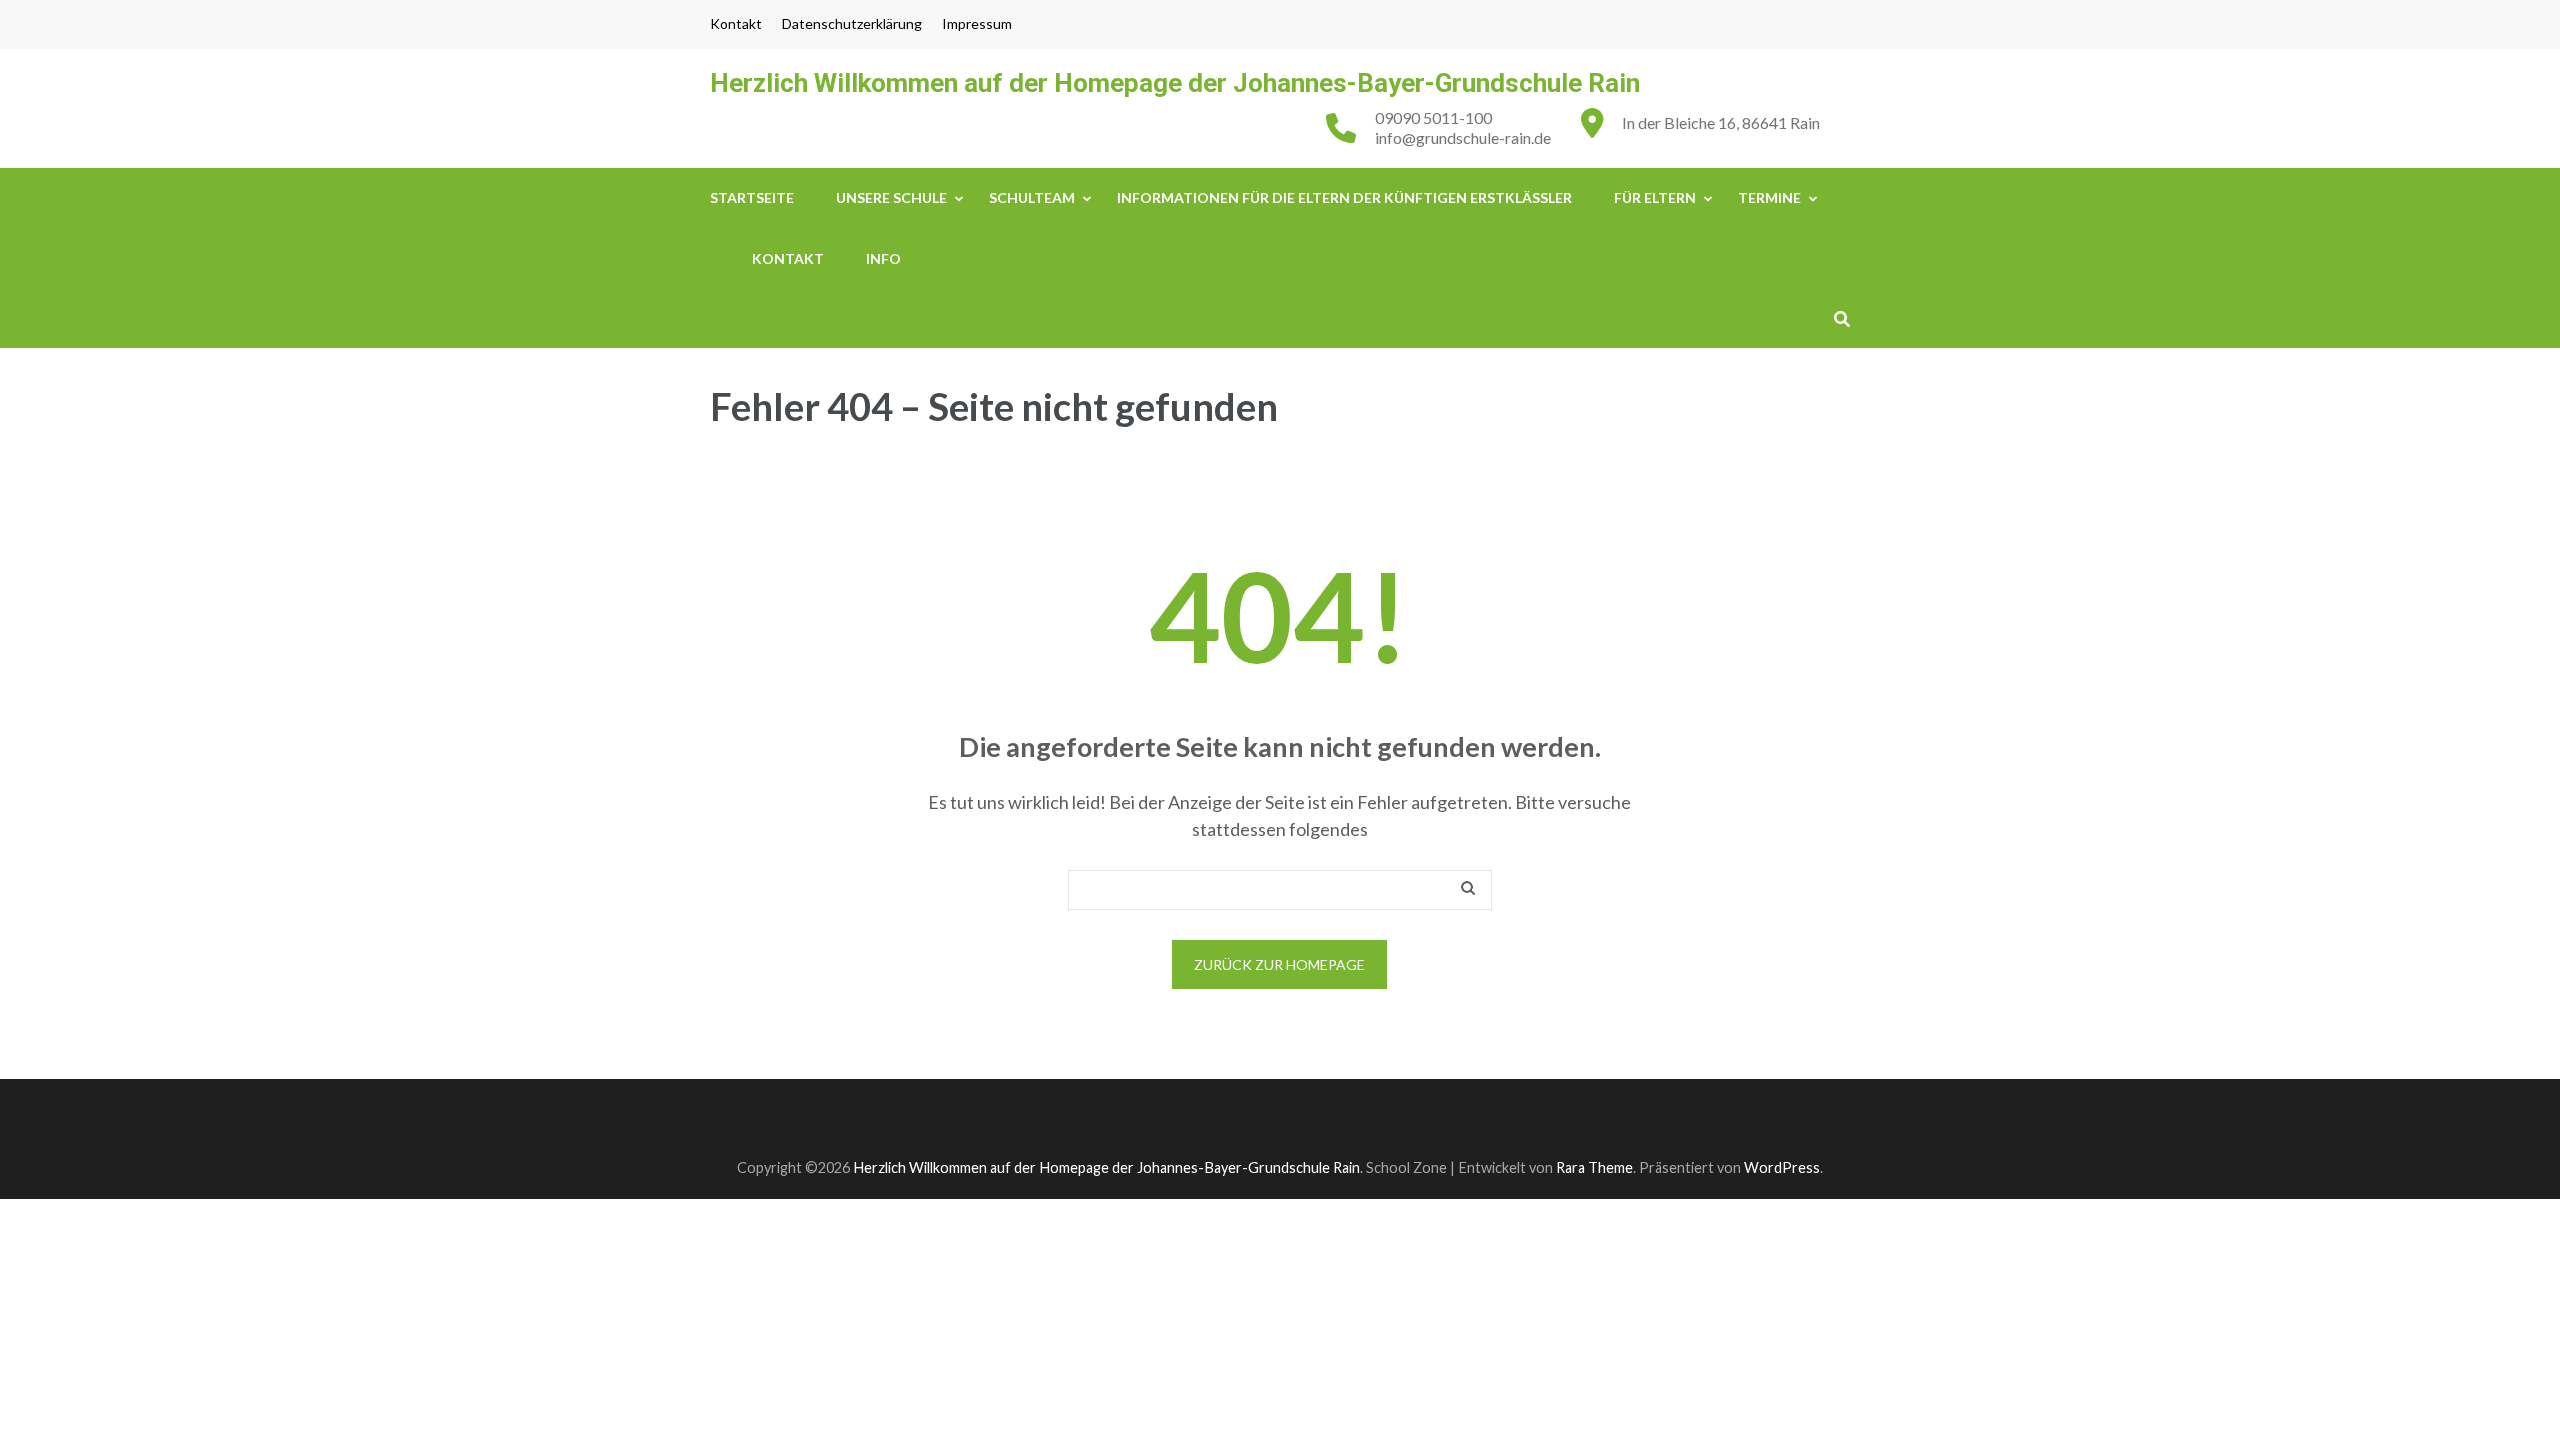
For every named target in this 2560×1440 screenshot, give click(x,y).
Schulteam (1032, 197)
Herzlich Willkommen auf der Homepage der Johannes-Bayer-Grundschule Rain (1175, 83)
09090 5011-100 (1433, 117)
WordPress (1782, 1167)
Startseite (752, 197)
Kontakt (736, 24)
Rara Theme (1594, 1167)
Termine (1769, 197)
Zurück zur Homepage (1279, 964)
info (883, 258)
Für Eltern (1655, 197)
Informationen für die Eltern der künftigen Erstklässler (1344, 197)
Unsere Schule (891, 197)
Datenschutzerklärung (852, 24)
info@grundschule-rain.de (1463, 137)
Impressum (977, 24)
